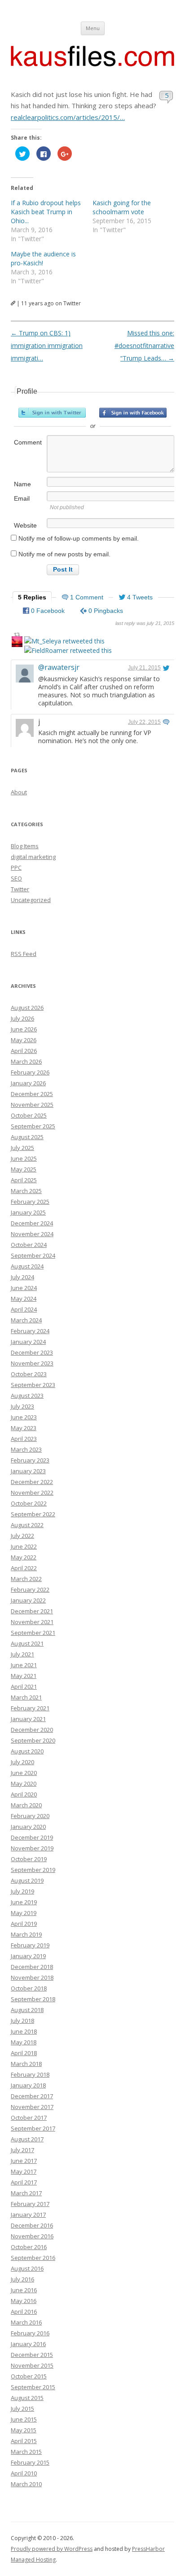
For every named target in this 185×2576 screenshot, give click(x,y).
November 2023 (32, 1363)
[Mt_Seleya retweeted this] (64, 641)
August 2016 (27, 2268)
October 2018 (29, 1988)
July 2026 (22, 1018)
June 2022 (24, 1546)
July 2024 (22, 1277)
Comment (28, 442)
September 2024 (33, 1255)
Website (25, 525)
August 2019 (27, 1880)
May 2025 (24, 1169)
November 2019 (32, 1848)
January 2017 (28, 2215)
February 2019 (30, 1945)
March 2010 (26, 2484)
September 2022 (33, 1514)
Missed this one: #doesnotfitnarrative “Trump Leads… (144, 346)
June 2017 (24, 2161)
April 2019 (24, 1924)
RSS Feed (24, 954)
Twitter (20, 889)
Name (22, 484)
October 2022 (29, 1503)
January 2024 (28, 1342)
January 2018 (28, 2085)
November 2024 (32, 1234)
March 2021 (26, 1697)
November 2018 (32, 1977)
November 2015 (32, 2365)
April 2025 (24, 1180)
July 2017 (22, 2150)
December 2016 (32, 2225)
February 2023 (30, 1460)
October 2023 (29, 1374)
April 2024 (24, 1309)
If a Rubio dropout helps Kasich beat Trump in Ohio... (46, 212)
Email (22, 498)
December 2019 (32, 1837)
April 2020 (24, 1794)
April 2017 (24, 2182)
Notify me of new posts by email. (64, 554)
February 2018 (30, 2074)
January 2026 (28, 1083)
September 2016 (33, 2258)
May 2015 (24, 2430)
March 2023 (26, 1449)
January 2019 (28, 1956)
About (19, 792)
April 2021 (24, 1687)
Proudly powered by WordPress (52, 2549)
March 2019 (26, 1934)
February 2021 (30, 1708)
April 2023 (24, 1439)
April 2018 (24, 2053)
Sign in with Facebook (133, 413)
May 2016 (24, 2301)
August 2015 (27, 2398)
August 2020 (27, 1751)
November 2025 (32, 1105)
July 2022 (22, 1536)
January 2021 (28, 1719)
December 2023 (32, 1352)
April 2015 (24, 2441)
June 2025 (24, 1158)
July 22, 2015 (144, 722)
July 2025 (22, 1148)
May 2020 (24, 1783)
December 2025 (32, 1094)
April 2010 (24, 2473)
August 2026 (27, 1008)
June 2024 (24, 1288)
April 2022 (24, 1568)
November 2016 (32, 2236)
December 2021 (32, 1611)
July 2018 (22, 2021)
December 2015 (32, 2355)
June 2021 (24, 1665)
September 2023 (33, 1385)
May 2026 (24, 1040)
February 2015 (30, 2462)
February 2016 (30, 2333)
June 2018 (24, 2031)
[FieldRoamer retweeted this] (68, 650)
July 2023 (22, 1406)
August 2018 (27, 2010)
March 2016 (26, 2322)
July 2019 (22, 1891)
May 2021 (24, 1676)
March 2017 (26, 2193)
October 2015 (29, 2376)
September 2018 (33, 1999)
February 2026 (30, 1072)
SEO (16, 878)
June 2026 (24, 1029)
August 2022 (27, 1525)
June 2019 (24, 1902)
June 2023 (24, 1417)
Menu (93, 28)
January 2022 (28, 1600)
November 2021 (32, 1622)
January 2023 (28, 1471)
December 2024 (32, 1223)
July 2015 (22, 2409)
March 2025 (26, 1191)
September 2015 (33, 2387)
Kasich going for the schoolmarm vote (122, 207)
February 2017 (30, 2204)
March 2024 (26, 1320)
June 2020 (24, 1773)
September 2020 (33, 1740)
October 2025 (29, 1115)
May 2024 (24, 1299)
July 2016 (22, 2279)
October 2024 (29, 1245)
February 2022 (30, 1590)
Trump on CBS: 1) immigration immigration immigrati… (47, 346)
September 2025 (33, 1126)
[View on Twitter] (166, 668)
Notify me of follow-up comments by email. (79, 538)
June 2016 (24, 2290)
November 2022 (32, 1493)
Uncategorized (31, 900)
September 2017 (33, 2128)
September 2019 (33, 1870)
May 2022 (24, 1557)
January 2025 (28, 1212)
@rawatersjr (59, 667)
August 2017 (27, 2139)
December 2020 (32, 1730)
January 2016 (28, 2344)
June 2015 (24, 2419)
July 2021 (22, 1654)
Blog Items (25, 846)
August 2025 (27, 1137)
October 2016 (29, 2247)
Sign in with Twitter (52, 413)
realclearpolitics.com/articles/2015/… (68, 117)
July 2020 (22, 1762)
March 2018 (26, 2064)
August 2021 (27, 1643)
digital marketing (33, 857)
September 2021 (33, 1633)
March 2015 (26, 2452)
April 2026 (24, 1051)
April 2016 (24, 2312)
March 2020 (26, 1805)
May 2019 (24, 1913)
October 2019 (29, 1859)
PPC (16, 867)
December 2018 (32, 1967)
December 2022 (32, 1482)
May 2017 (24, 2171)
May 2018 (24, 2042)
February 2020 (30, 1816)
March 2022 (26, 1579)
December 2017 (32, 2096)
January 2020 (28, 1827)
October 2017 (29, 2118)
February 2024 (30, 1331)
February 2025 (30, 1202)
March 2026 (26, 1061)
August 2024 (27, 1266)
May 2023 (24, 1428)
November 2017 (32, 2107)
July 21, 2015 (144, 668)
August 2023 (27, 1396)
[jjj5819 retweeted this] (17, 643)
